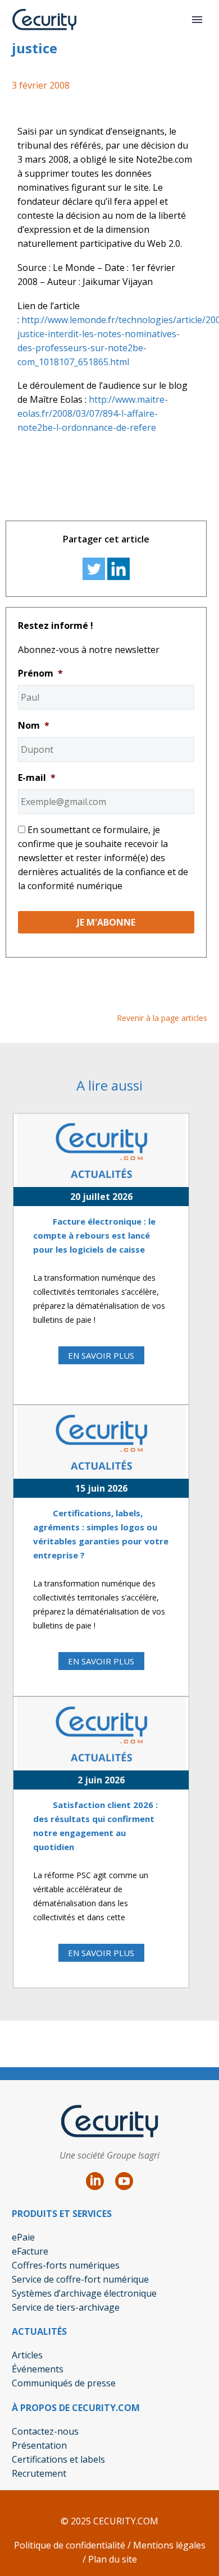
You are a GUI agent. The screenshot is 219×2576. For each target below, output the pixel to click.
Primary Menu (197, 20)
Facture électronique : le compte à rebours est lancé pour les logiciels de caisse (94, 1235)
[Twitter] (94, 569)
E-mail (37, 778)
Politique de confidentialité (70, 2545)
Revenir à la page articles (162, 1018)
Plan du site (113, 2559)
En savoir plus (101, 1355)
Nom (34, 726)
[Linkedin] (118, 569)
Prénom (40, 673)
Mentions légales (168, 2545)
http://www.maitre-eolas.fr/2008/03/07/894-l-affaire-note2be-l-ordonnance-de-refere (93, 413)
